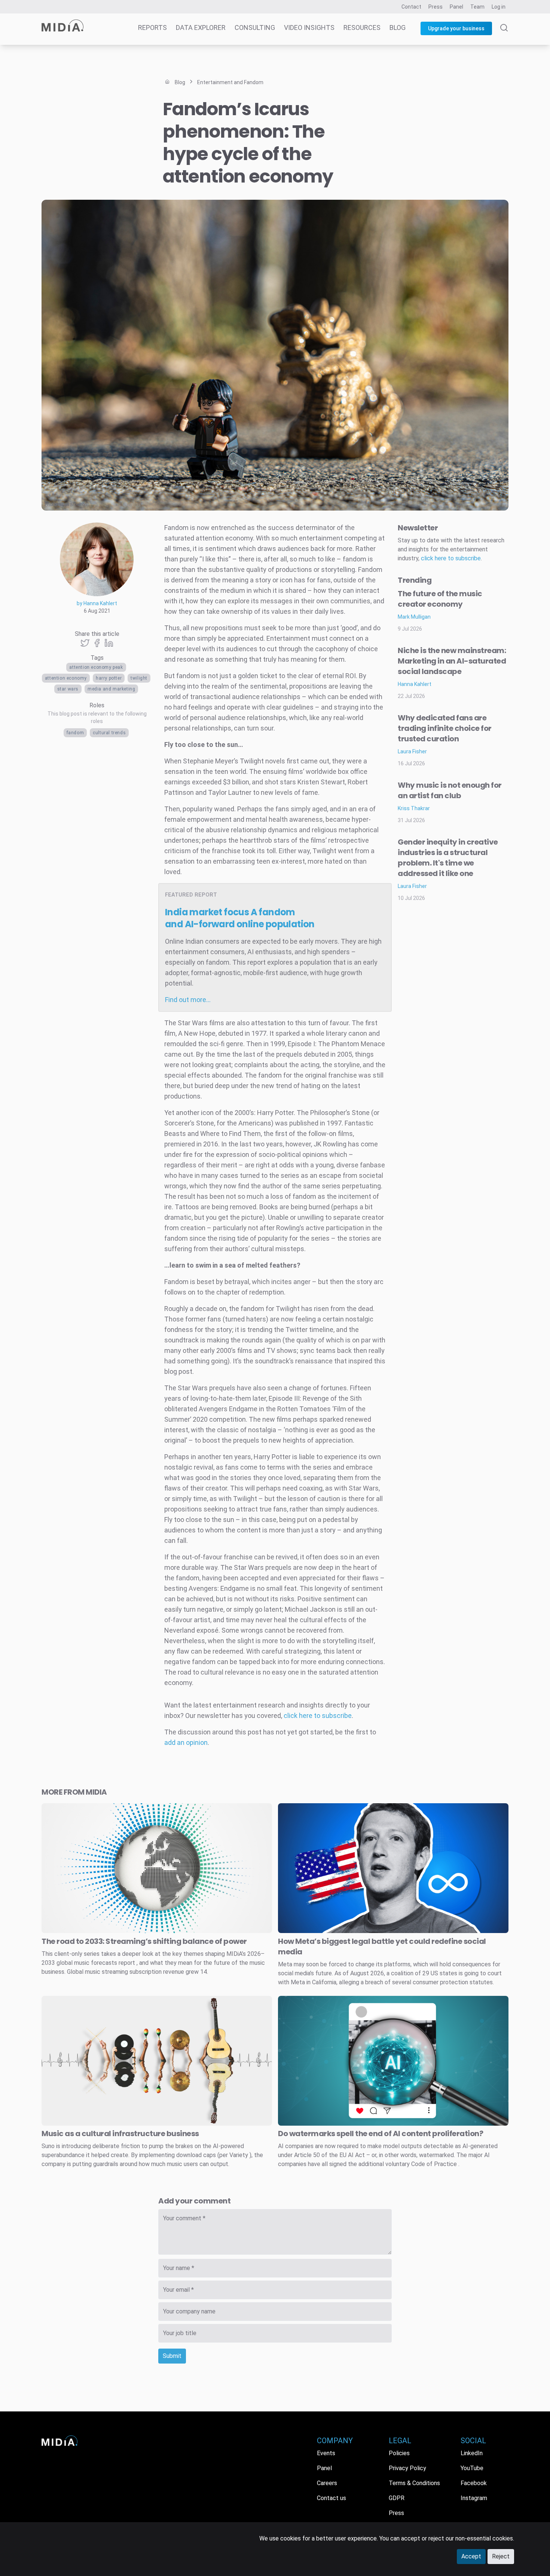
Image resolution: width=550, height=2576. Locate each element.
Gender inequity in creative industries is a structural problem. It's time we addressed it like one (448, 858)
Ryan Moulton (73, 505)
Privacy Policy (407, 2468)
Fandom (75, 733)
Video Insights (309, 27)
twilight (139, 678)
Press (436, 7)
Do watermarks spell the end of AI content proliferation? (381, 2134)
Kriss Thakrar (414, 808)
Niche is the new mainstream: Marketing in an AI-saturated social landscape (452, 661)
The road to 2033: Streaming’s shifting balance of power (144, 1941)
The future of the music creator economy (440, 599)
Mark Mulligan (414, 617)
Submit (172, 2356)
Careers (327, 2483)
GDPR (397, 2498)
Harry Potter (109, 678)
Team (477, 7)
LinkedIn (472, 2453)
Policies (399, 2453)
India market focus (240, 918)
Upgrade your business (456, 28)
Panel (456, 7)
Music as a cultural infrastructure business (120, 2134)
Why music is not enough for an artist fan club (450, 790)
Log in (499, 7)
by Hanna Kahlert (97, 603)
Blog (398, 27)
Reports (152, 27)
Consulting (255, 27)
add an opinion (186, 1742)
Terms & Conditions (414, 2483)
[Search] (504, 34)
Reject (501, 2556)
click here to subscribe (318, 1716)
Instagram (474, 2498)
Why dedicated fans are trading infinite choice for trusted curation (445, 728)
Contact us (331, 2498)
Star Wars (68, 689)
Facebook (474, 2483)
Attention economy (66, 678)
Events (326, 2453)
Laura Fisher (412, 751)
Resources (362, 27)
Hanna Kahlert (415, 684)
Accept (471, 2556)
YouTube (472, 2468)
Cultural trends (109, 733)
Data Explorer (201, 27)
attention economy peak (96, 667)
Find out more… (188, 1000)
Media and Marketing (111, 689)
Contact (411, 7)
